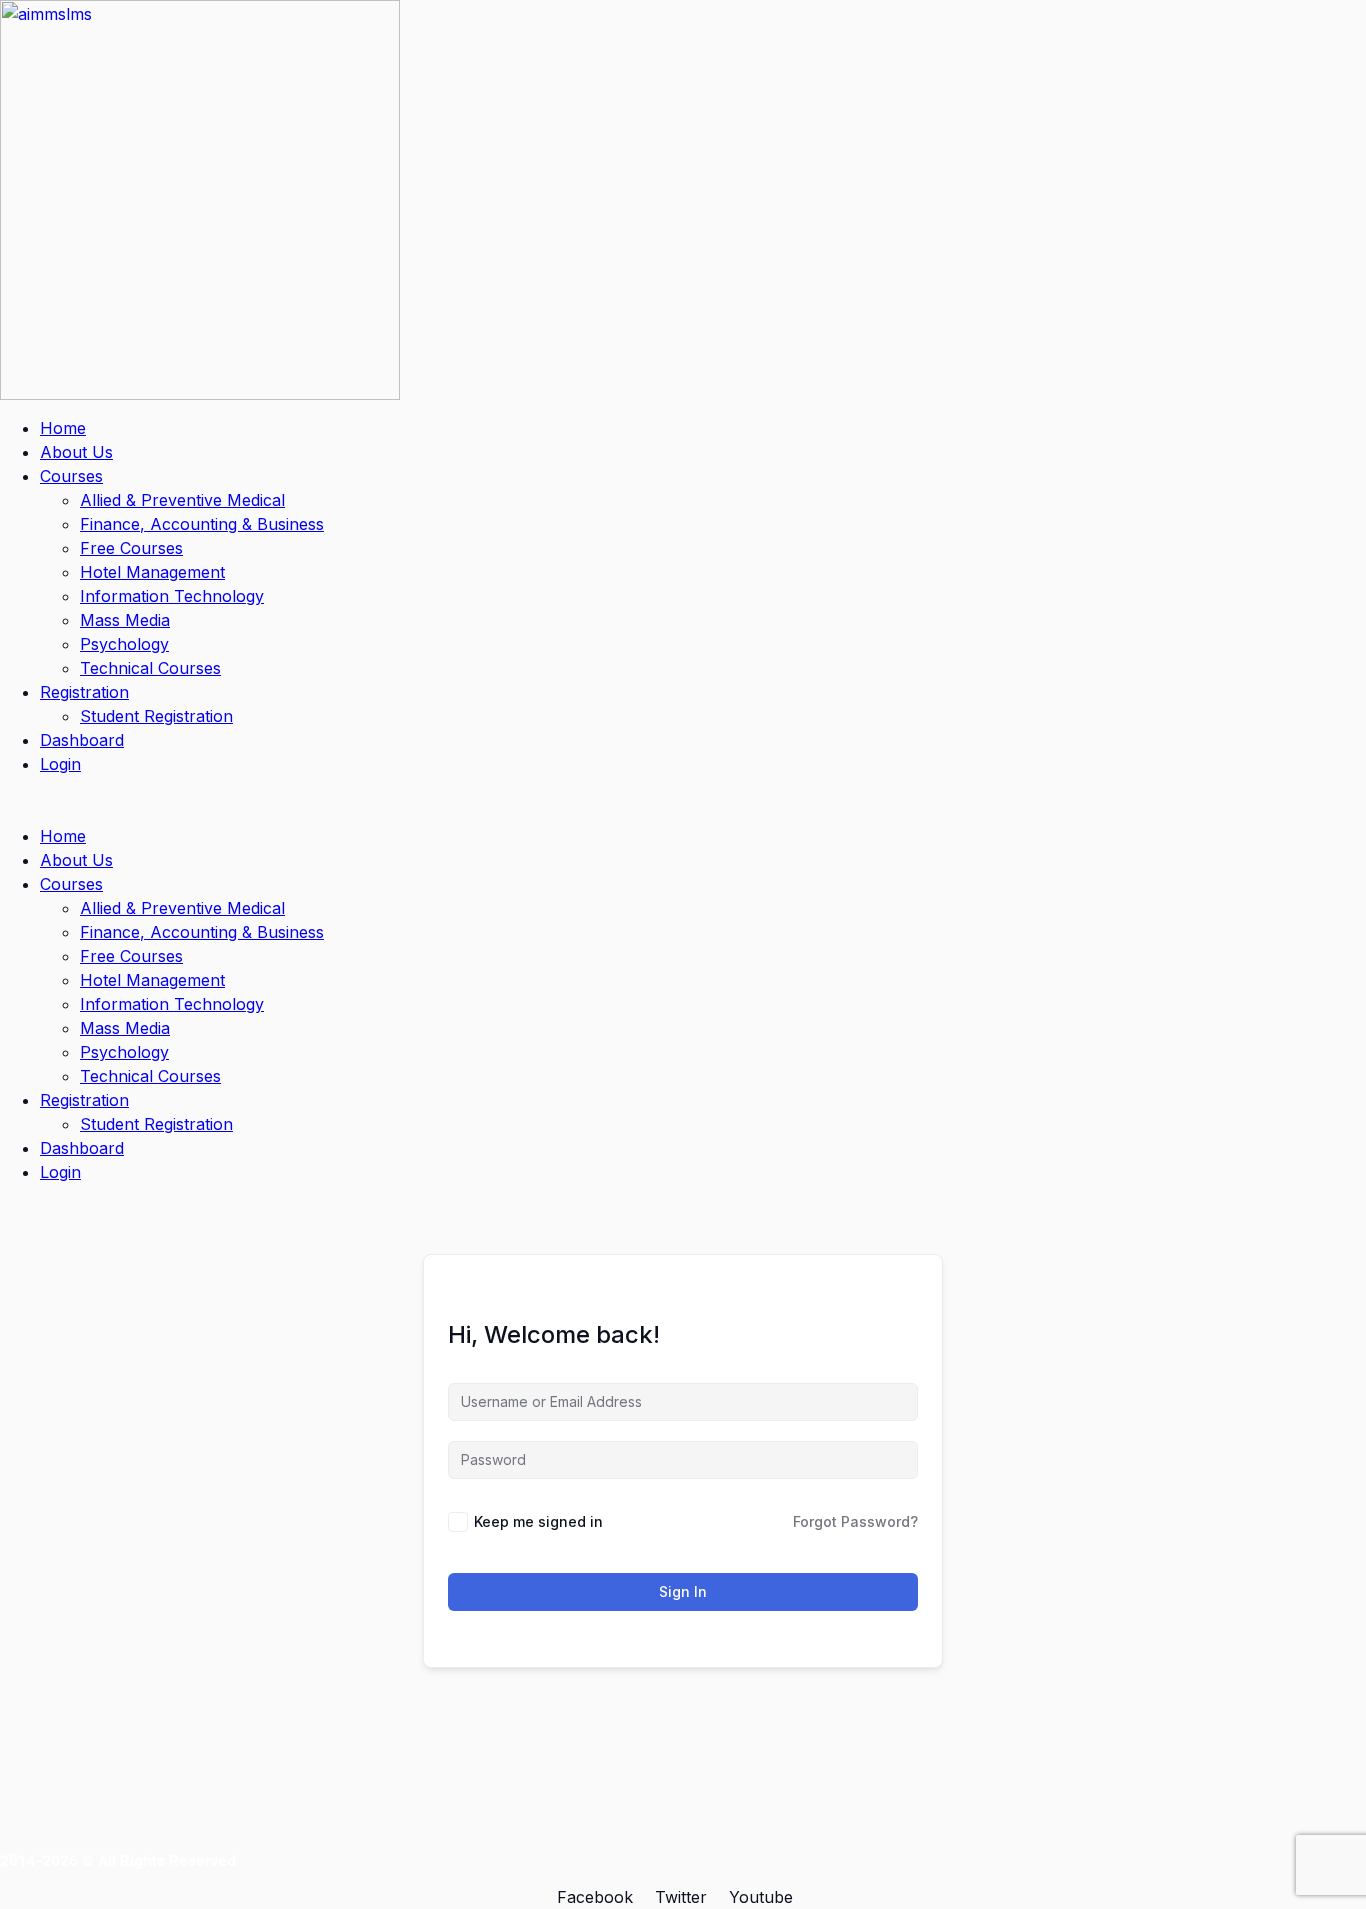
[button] (683, 800)
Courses (71, 476)
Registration (84, 692)
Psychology (124, 644)
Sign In (683, 1591)
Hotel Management (152, 572)
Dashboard (82, 740)
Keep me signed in (538, 1521)
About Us (76, 452)
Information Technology (172, 596)
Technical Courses (150, 668)
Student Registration (156, 716)
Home (63, 428)
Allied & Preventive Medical (182, 500)
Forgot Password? (855, 1521)
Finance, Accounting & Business (202, 524)
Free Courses (131, 548)
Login (60, 764)
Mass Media (125, 620)
